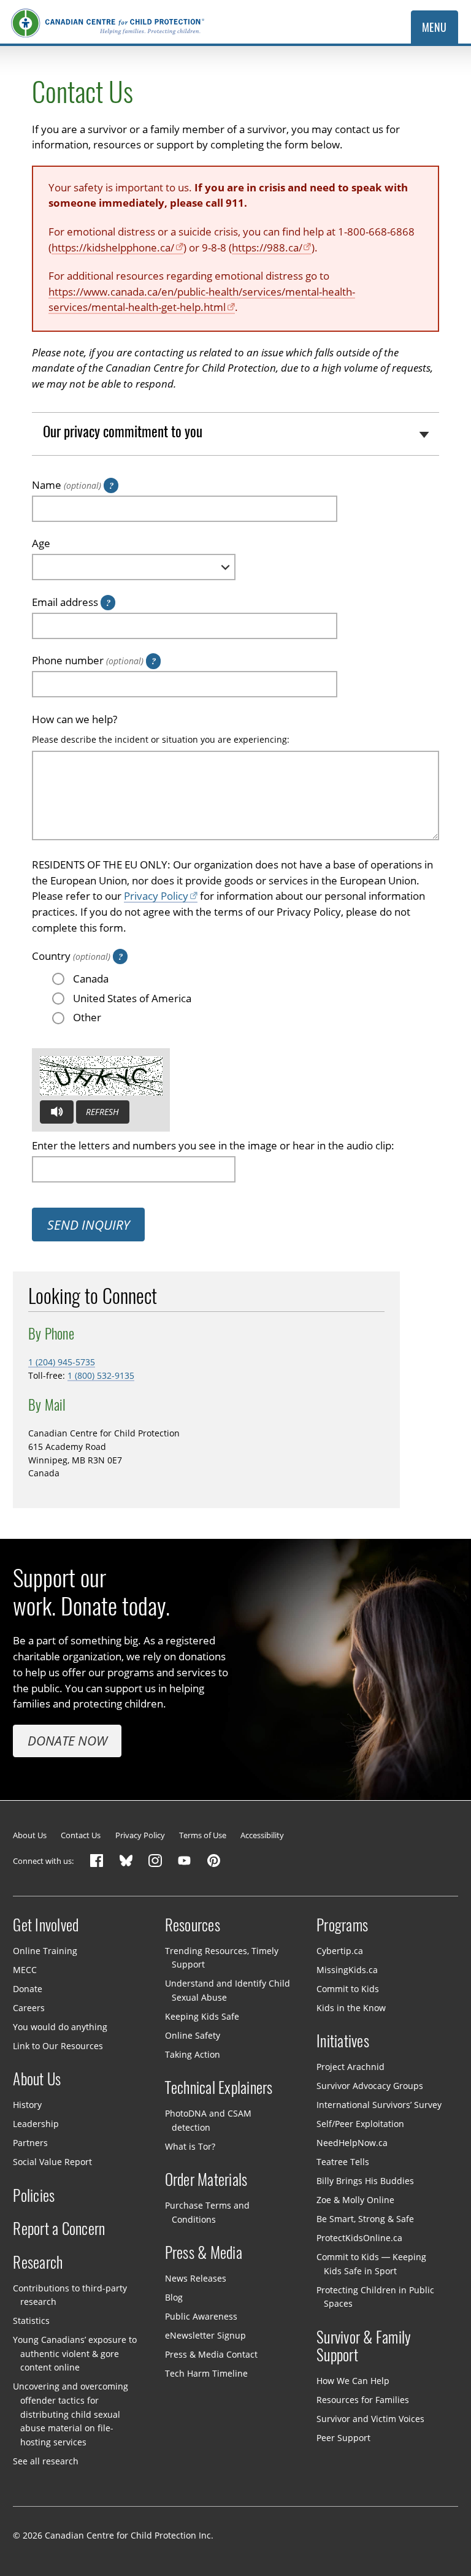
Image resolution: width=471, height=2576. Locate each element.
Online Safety (193, 2035)
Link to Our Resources (58, 2046)
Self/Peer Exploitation (360, 2124)
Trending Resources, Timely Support (222, 1958)
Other (87, 1017)
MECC (25, 1970)
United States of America (132, 998)
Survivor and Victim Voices (370, 2419)
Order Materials (206, 2180)
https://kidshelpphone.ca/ (113, 247)
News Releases (196, 2278)
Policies (34, 2196)
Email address (65, 602)
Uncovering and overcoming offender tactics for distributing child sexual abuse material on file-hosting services (71, 2414)
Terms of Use (203, 1835)
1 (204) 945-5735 (62, 1362)
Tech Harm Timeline (206, 2373)
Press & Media (204, 2253)
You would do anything (60, 2027)
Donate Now (67, 1741)
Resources (193, 1925)
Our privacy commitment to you (123, 431)
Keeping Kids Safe (202, 2016)
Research (38, 2263)
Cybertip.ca (340, 1951)
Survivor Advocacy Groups (370, 2086)
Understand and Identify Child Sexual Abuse (228, 1990)
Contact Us (81, 1835)
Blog (174, 2297)
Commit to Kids (348, 1989)
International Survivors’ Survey (379, 2105)
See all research (46, 2460)
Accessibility (262, 1835)
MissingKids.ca (347, 1970)
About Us (30, 1835)
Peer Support (343, 2438)
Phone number (88, 660)
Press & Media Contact (211, 2354)
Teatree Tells (343, 2162)
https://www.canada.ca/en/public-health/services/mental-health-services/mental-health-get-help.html (202, 300)
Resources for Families (363, 2400)
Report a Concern (59, 2229)
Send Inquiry (89, 1225)
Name (67, 485)
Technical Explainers (219, 2088)
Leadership (36, 2124)
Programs (342, 1925)
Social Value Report (52, 2162)
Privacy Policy (156, 896)
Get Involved (46, 1925)
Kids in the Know (351, 2008)
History (27, 2105)
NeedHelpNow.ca (352, 2143)
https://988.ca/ (267, 247)
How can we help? (75, 719)
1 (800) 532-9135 (101, 1375)
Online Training (45, 1951)
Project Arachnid (350, 2067)
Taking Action (193, 2054)
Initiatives (343, 2041)
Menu (435, 27)
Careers (29, 2008)
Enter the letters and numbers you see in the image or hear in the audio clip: (213, 1145)
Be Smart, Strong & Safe (365, 2219)
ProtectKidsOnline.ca (359, 2238)
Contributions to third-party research (70, 2295)
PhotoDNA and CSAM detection (208, 2120)
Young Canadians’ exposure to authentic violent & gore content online (75, 2353)
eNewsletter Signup (205, 2335)
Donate (28, 1989)
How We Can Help (353, 2381)
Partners (30, 2143)
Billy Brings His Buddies (365, 2181)
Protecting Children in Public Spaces (375, 2296)
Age (41, 543)
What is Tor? (190, 2146)
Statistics (31, 2321)
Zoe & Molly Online (355, 2200)
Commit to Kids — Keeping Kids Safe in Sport (371, 2264)
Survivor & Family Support (364, 2347)
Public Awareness (201, 2316)
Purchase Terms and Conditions (207, 2212)
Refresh (102, 1112)
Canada (91, 979)
